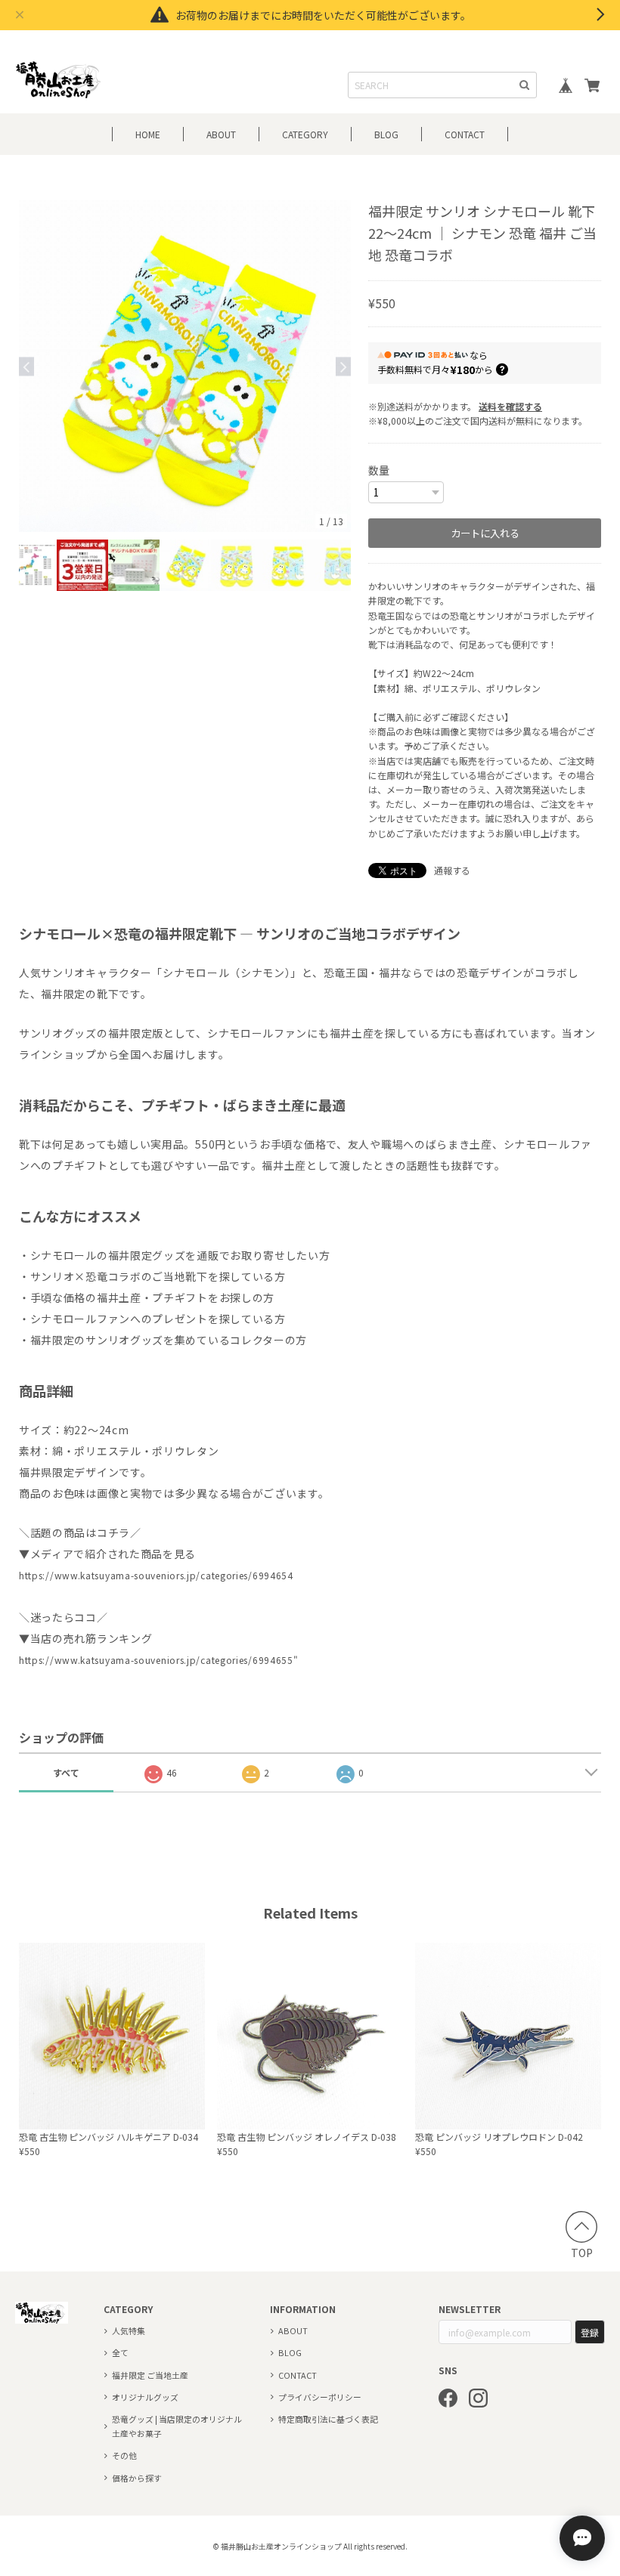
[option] (185, 366)
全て (120, 2352)
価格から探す (137, 2478)
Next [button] (343, 366)
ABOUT (221, 134)
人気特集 (129, 2330)
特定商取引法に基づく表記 (328, 2419)
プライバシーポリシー (320, 2397)
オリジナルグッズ (145, 2397)
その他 (124, 2455)
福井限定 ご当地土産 (150, 2375)
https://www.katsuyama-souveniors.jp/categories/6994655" (159, 1660)
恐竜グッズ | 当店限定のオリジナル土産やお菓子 (177, 2426)
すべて (66, 1772)
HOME (148, 134)
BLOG (386, 134)
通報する (452, 870)
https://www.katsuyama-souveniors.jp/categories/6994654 (156, 1575)
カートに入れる (485, 533)
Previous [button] (26, 366)
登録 (590, 2332)
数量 (379, 470)
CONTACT (465, 134)
